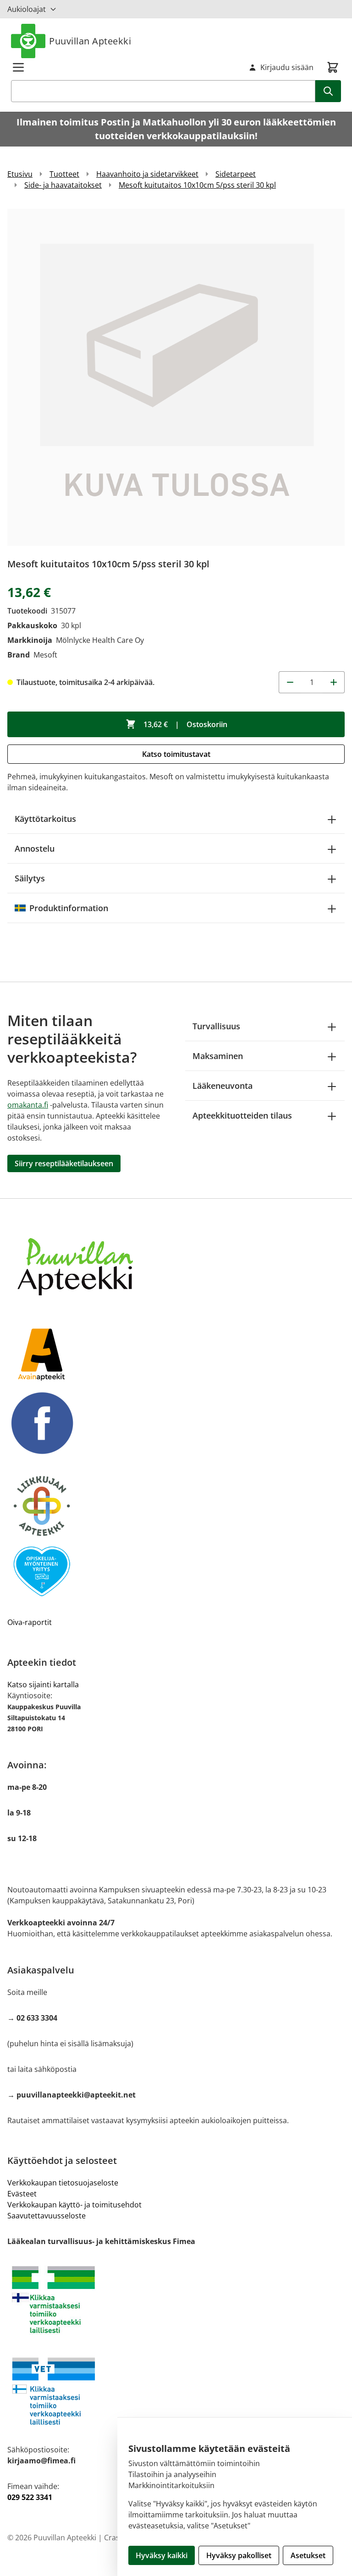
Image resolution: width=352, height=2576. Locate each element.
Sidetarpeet (236, 174)
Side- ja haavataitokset (63, 185)
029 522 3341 (30, 2497)
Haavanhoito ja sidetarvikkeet (147, 174)
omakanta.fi (28, 1105)
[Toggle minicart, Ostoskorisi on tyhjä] (333, 67)
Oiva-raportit (30, 1622)
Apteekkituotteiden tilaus (242, 1115)
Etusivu (20, 174)
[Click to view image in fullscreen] (176, 377)
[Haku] (328, 91)
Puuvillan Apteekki (90, 41)
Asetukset (308, 2555)
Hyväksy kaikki (162, 2555)
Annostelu (35, 848)
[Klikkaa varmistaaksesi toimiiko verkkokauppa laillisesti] (176, 2300)
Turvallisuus (216, 1026)
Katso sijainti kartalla (43, 1685)
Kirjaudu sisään (287, 67)
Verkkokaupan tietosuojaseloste (63, 2183)
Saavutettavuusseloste (47, 2216)
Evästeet (22, 2194)
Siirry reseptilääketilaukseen (64, 1163)
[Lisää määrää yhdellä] (334, 682)
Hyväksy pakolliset (239, 2555)
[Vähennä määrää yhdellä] (290, 682)
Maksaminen (218, 1056)
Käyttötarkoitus (45, 819)
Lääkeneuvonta (223, 1086)
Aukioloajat (27, 9)
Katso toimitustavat (176, 754)
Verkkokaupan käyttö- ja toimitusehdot (74, 2205)
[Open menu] (18, 67)
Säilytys (30, 878)
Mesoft (45, 655)
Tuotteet (64, 174)
